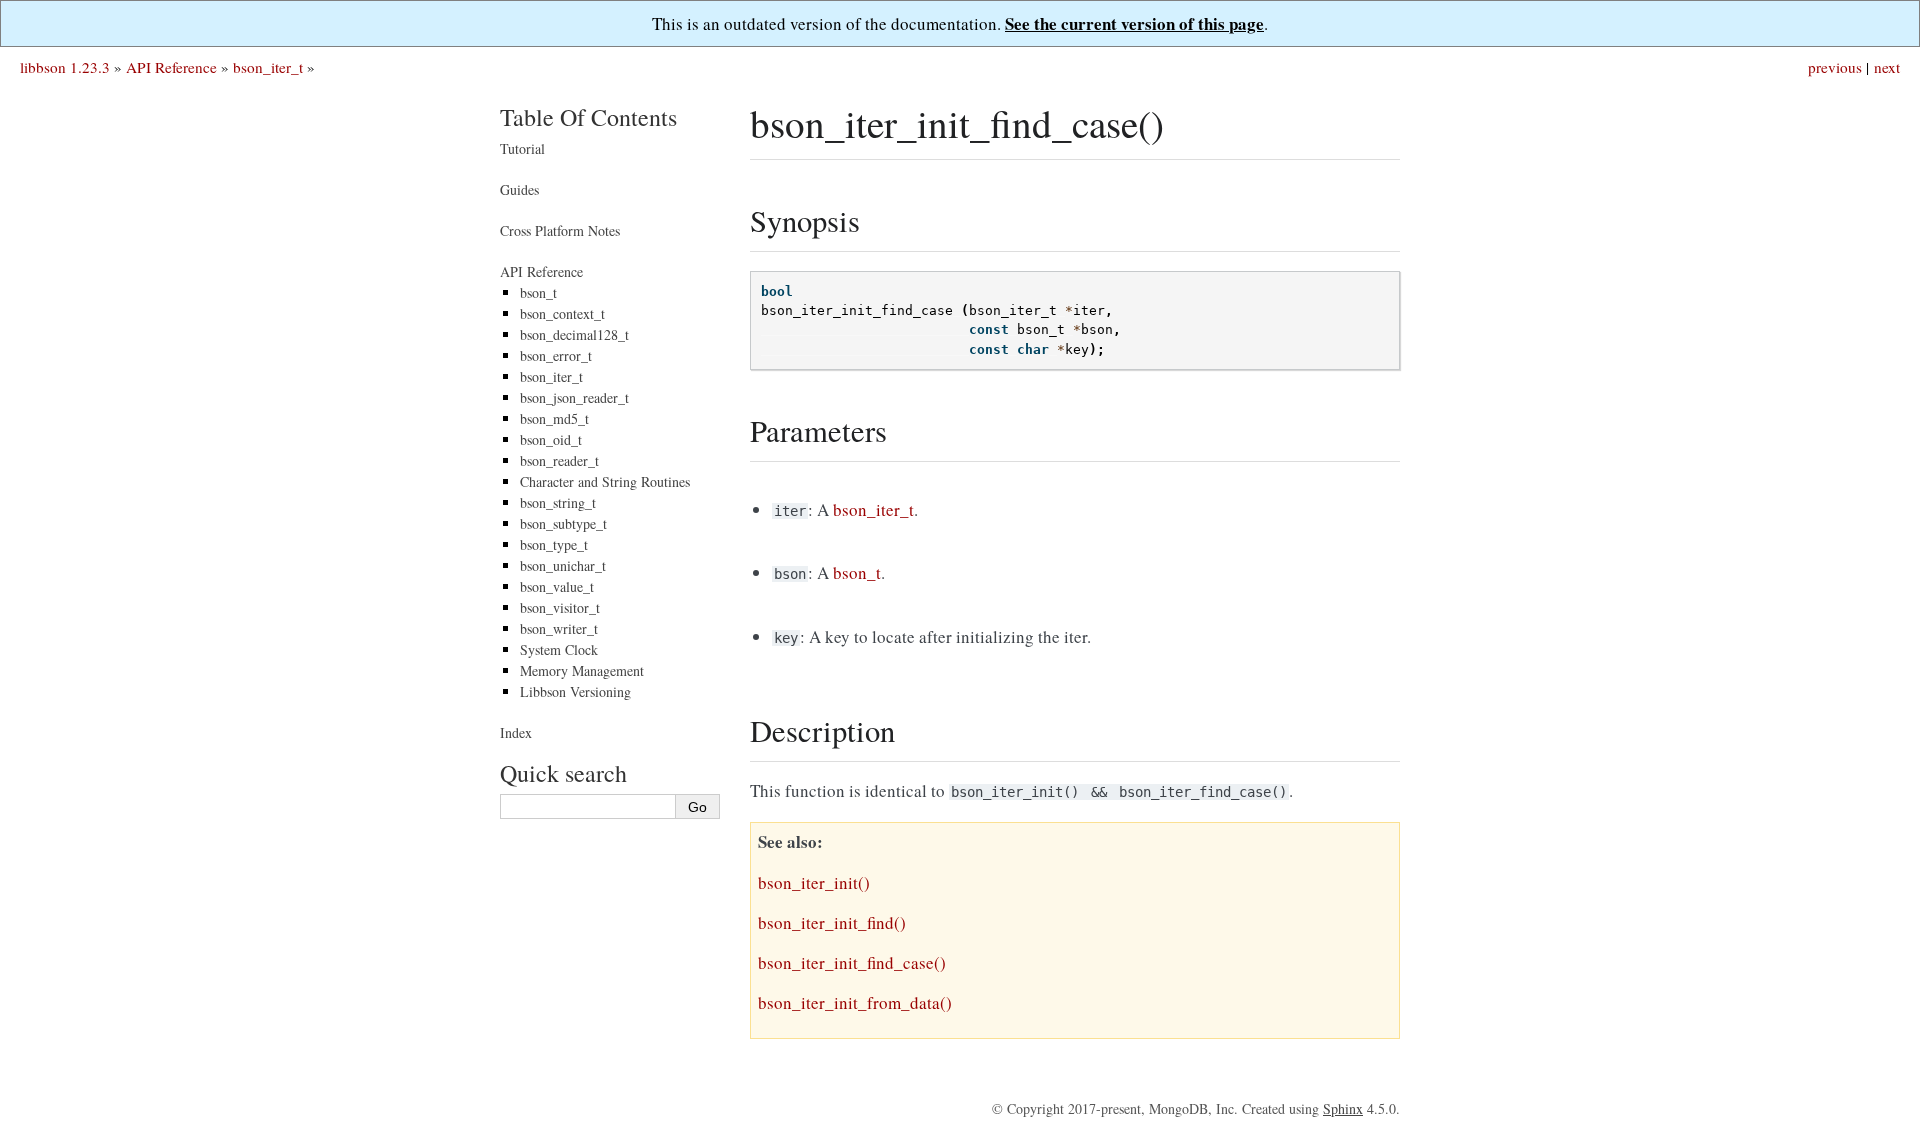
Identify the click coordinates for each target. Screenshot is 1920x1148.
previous (1835, 67)
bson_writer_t (559, 628)
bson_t (538, 292)
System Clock (559, 649)
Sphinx (1343, 1108)
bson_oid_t (551, 439)
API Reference (171, 67)
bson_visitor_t (560, 607)
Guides (519, 189)
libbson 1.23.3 (65, 67)
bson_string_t (558, 502)
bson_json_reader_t (574, 397)
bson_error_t (556, 355)
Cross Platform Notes (560, 230)
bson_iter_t (268, 67)
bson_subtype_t (563, 523)
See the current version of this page (1134, 23)
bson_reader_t (559, 460)
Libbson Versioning (575, 691)
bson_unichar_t (563, 565)
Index (516, 732)
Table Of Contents (588, 117)
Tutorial (522, 148)
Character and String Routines (605, 481)
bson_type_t (554, 544)
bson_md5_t (554, 418)
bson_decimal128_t (574, 334)
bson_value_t (557, 586)
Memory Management (582, 670)
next (1887, 67)
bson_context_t (562, 313)
